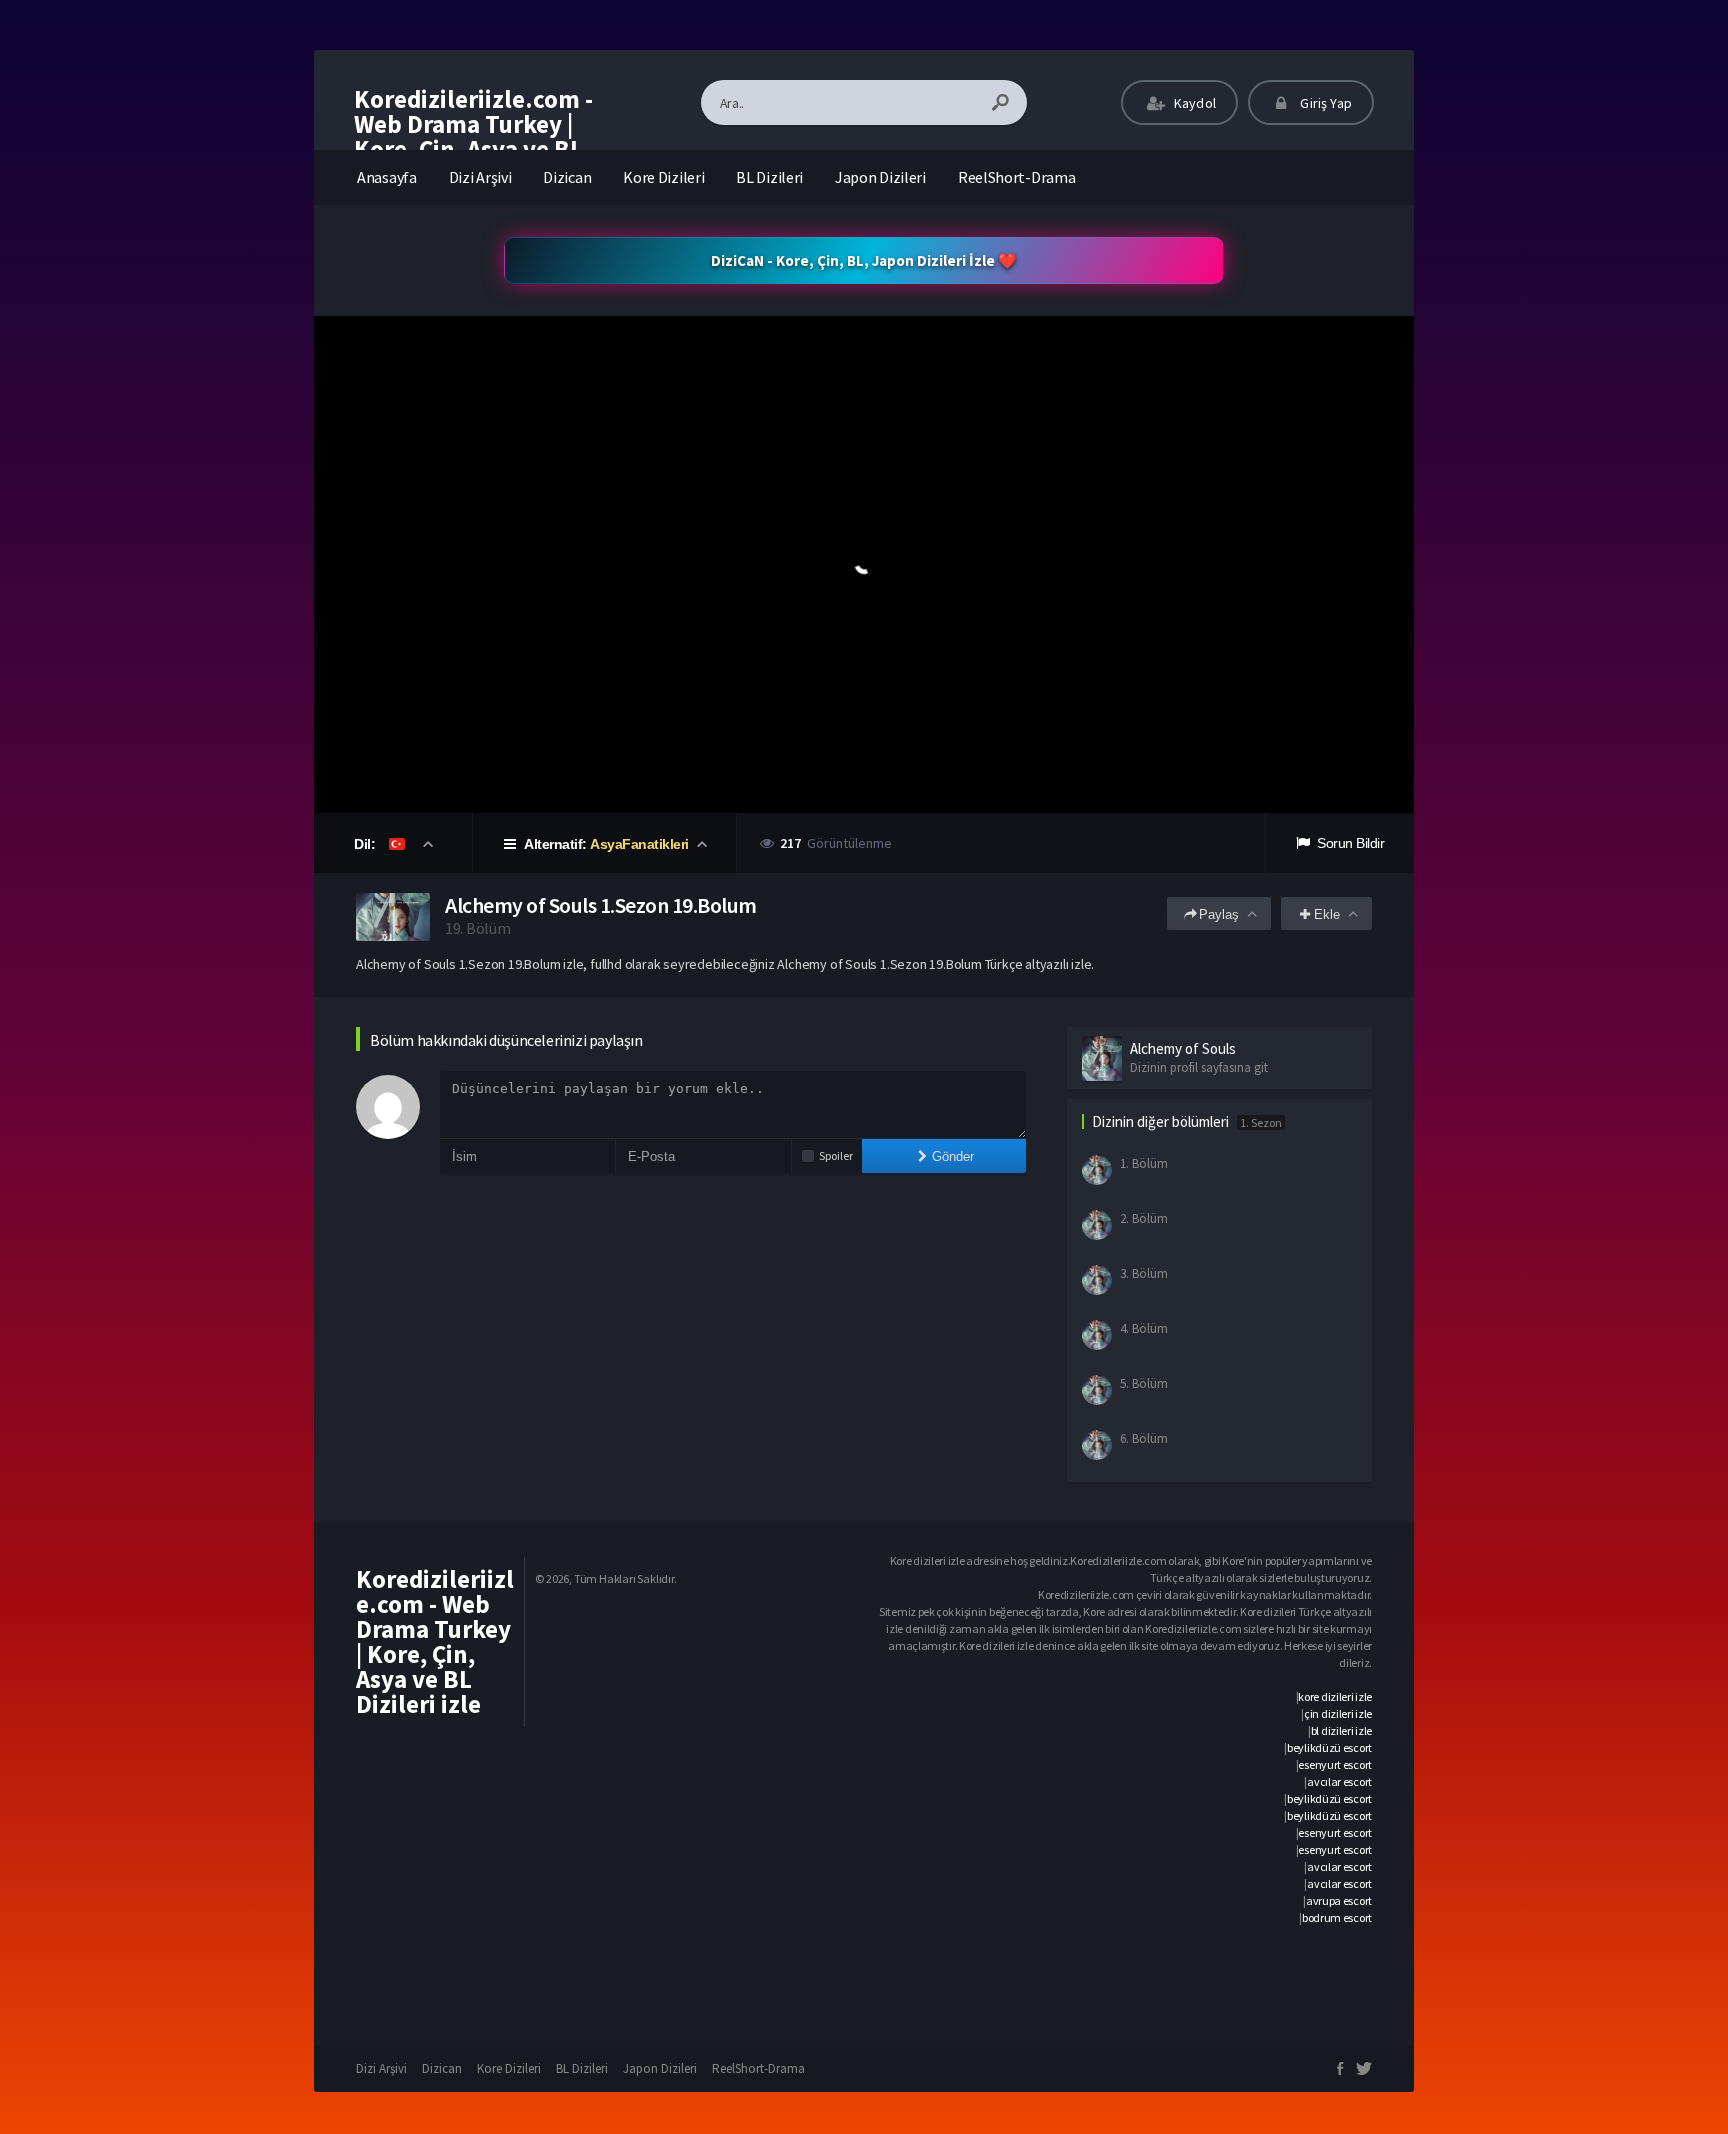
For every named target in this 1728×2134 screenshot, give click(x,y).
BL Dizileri (769, 177)
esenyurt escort (1335, 1764)
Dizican (567, 177)
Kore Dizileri (663, 177)
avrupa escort (1339, 1900)
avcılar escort (1339, 1781)
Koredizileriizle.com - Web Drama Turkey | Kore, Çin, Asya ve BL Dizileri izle (473, 136)
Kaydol (1193, 103)
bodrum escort (1337, 1917)
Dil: (366, 844)
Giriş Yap (1324, 103)
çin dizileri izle (1338, 1713)
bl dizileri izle (1341, 1730)
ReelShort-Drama (1017, 177)
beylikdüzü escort (1329, 1747)
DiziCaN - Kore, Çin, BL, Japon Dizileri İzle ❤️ (864, 260)
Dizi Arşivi (480, 177)
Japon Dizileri (880, 177)
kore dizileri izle (1335, 1696)
